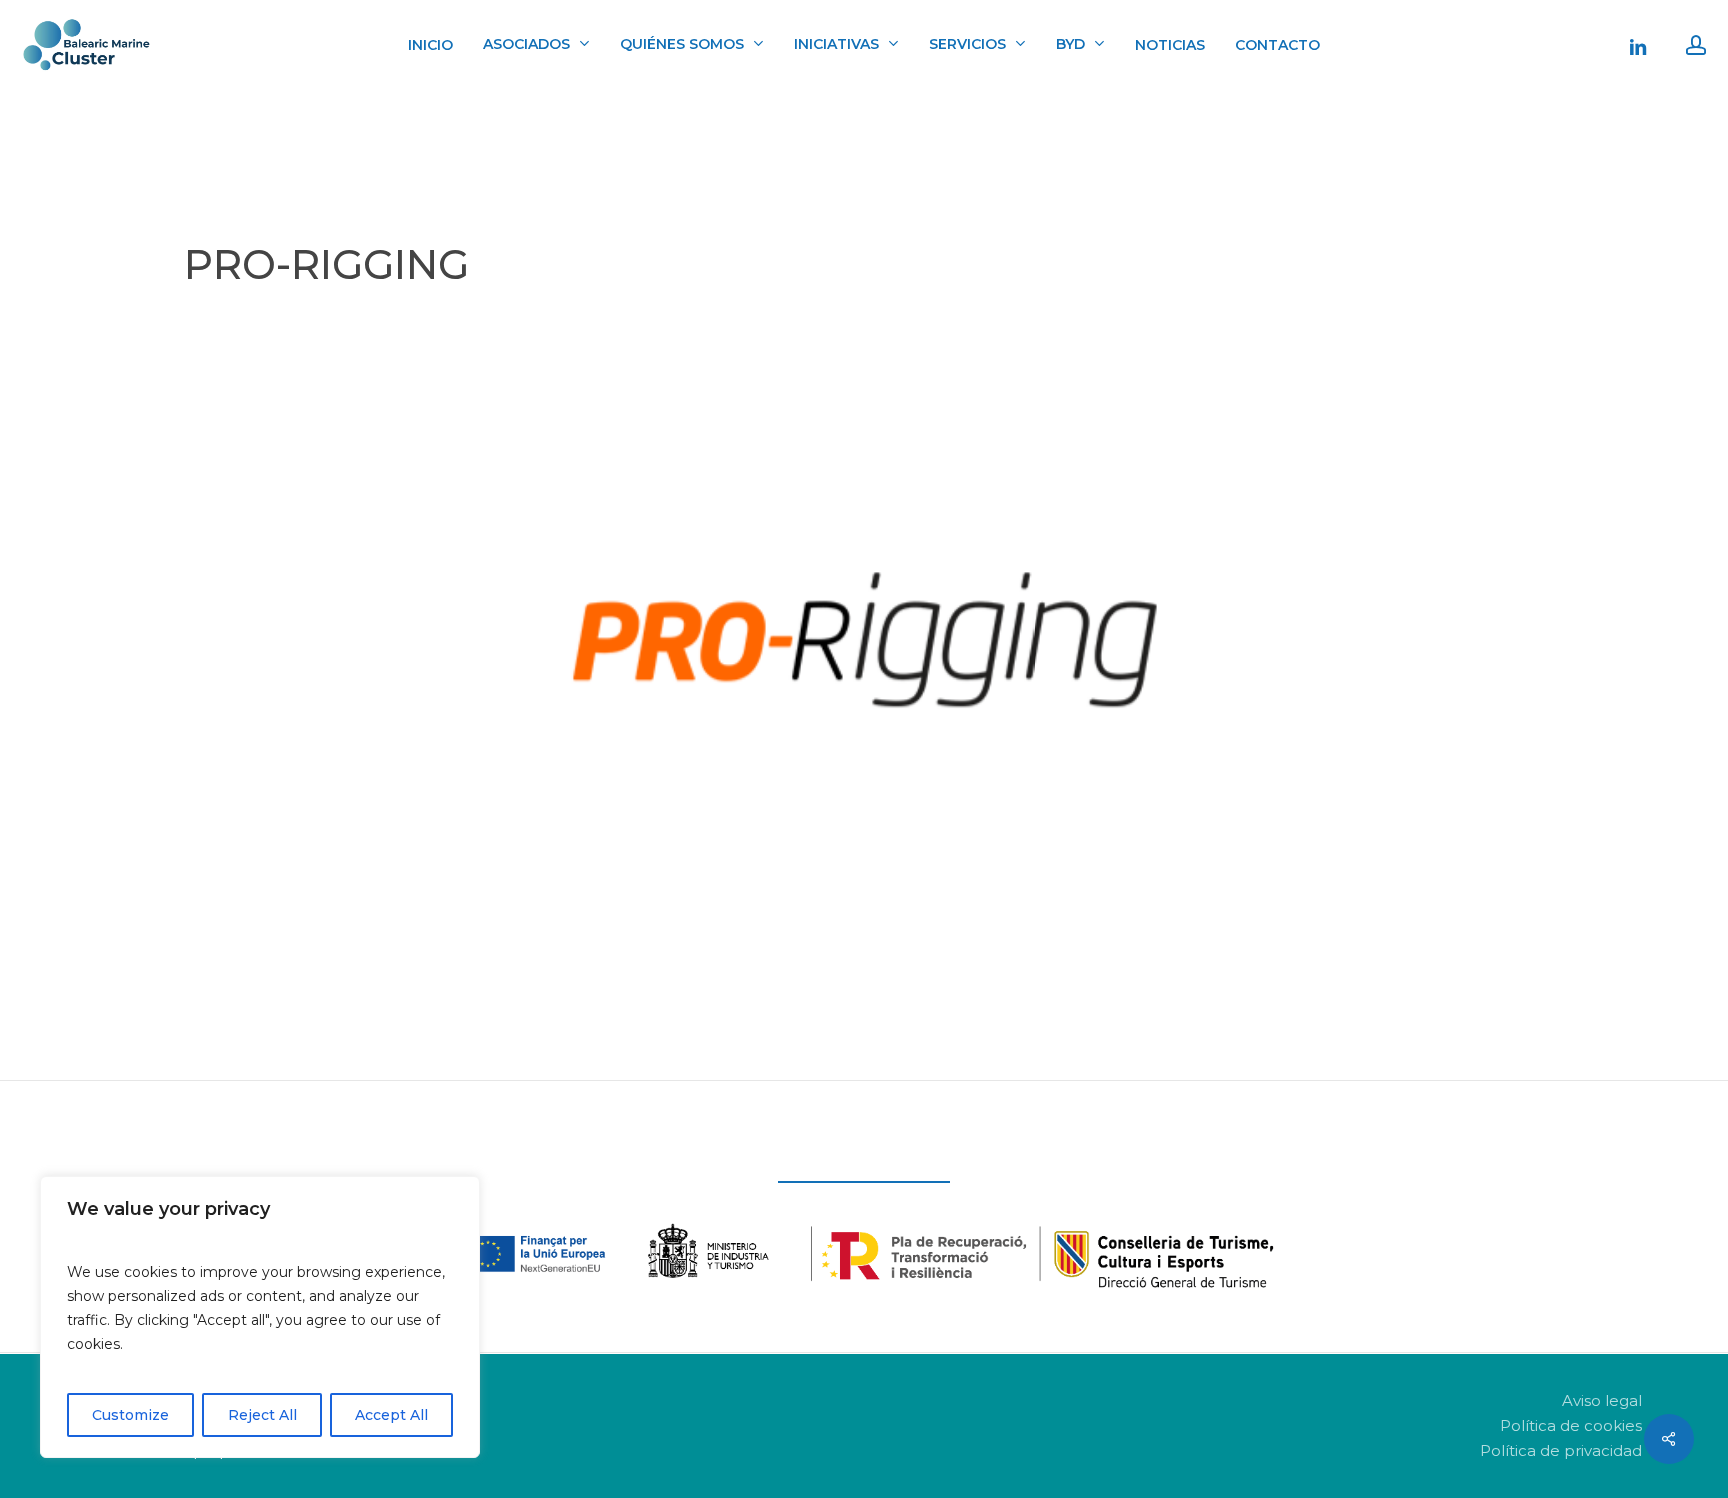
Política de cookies (1571, 1425)
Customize (130, 1415)
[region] (260, 1317)
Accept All (391, 1415)
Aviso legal (1602, 1400)
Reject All (262, 1415)
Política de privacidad (1561, 1450)
